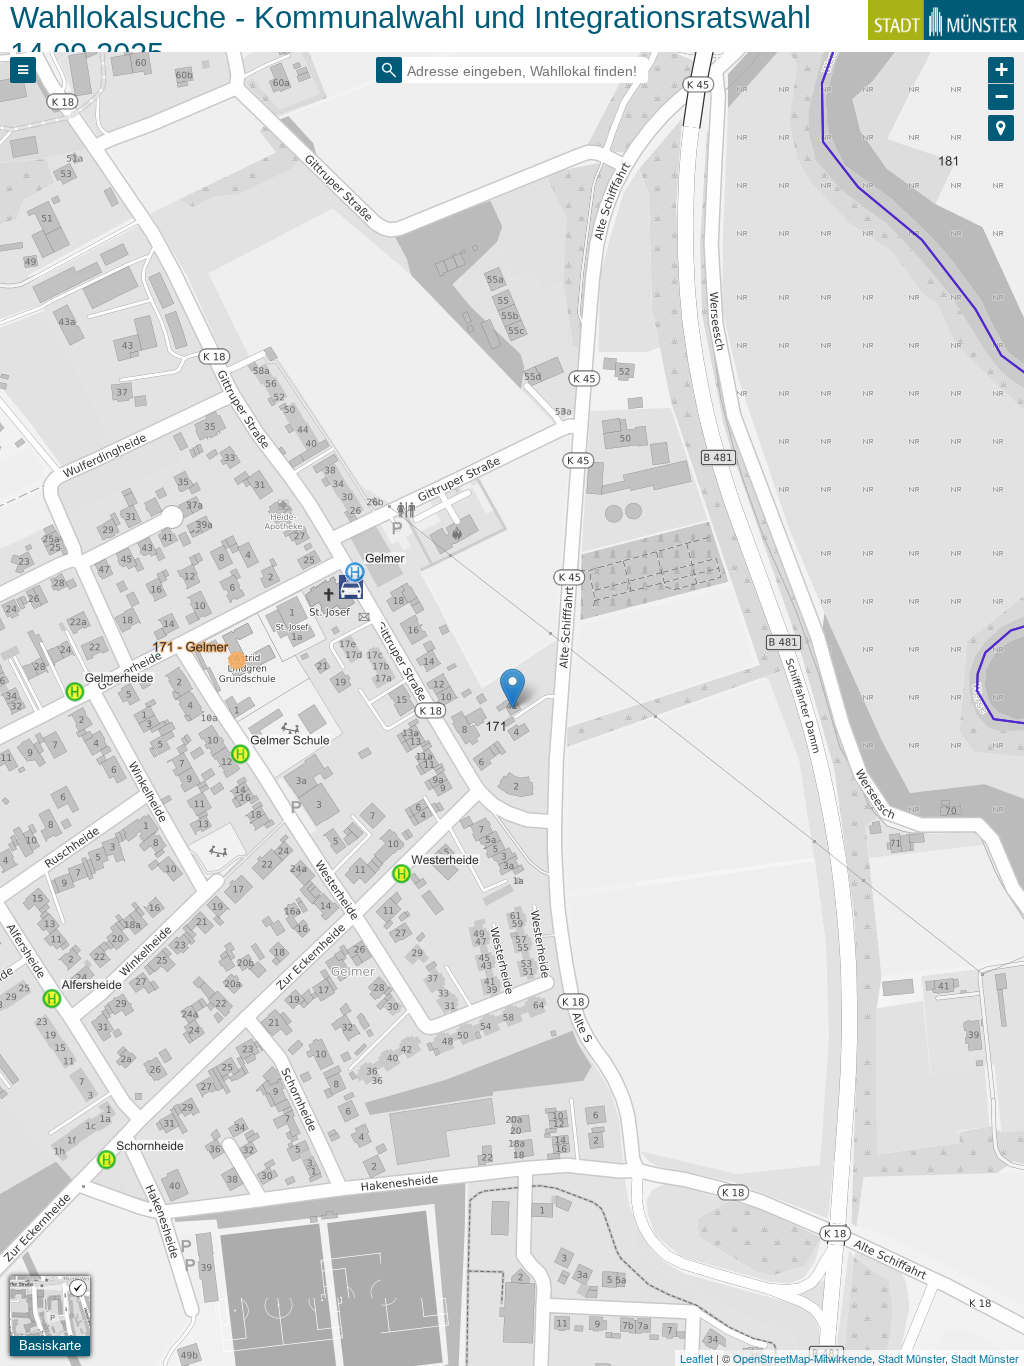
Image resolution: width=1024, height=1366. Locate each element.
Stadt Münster (911, 1358)
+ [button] (1001, 69)
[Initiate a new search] (389, 70)
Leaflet (696, 1358)
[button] (1001, 128)
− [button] (1001, 96)
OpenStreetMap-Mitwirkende (802, 1358)
